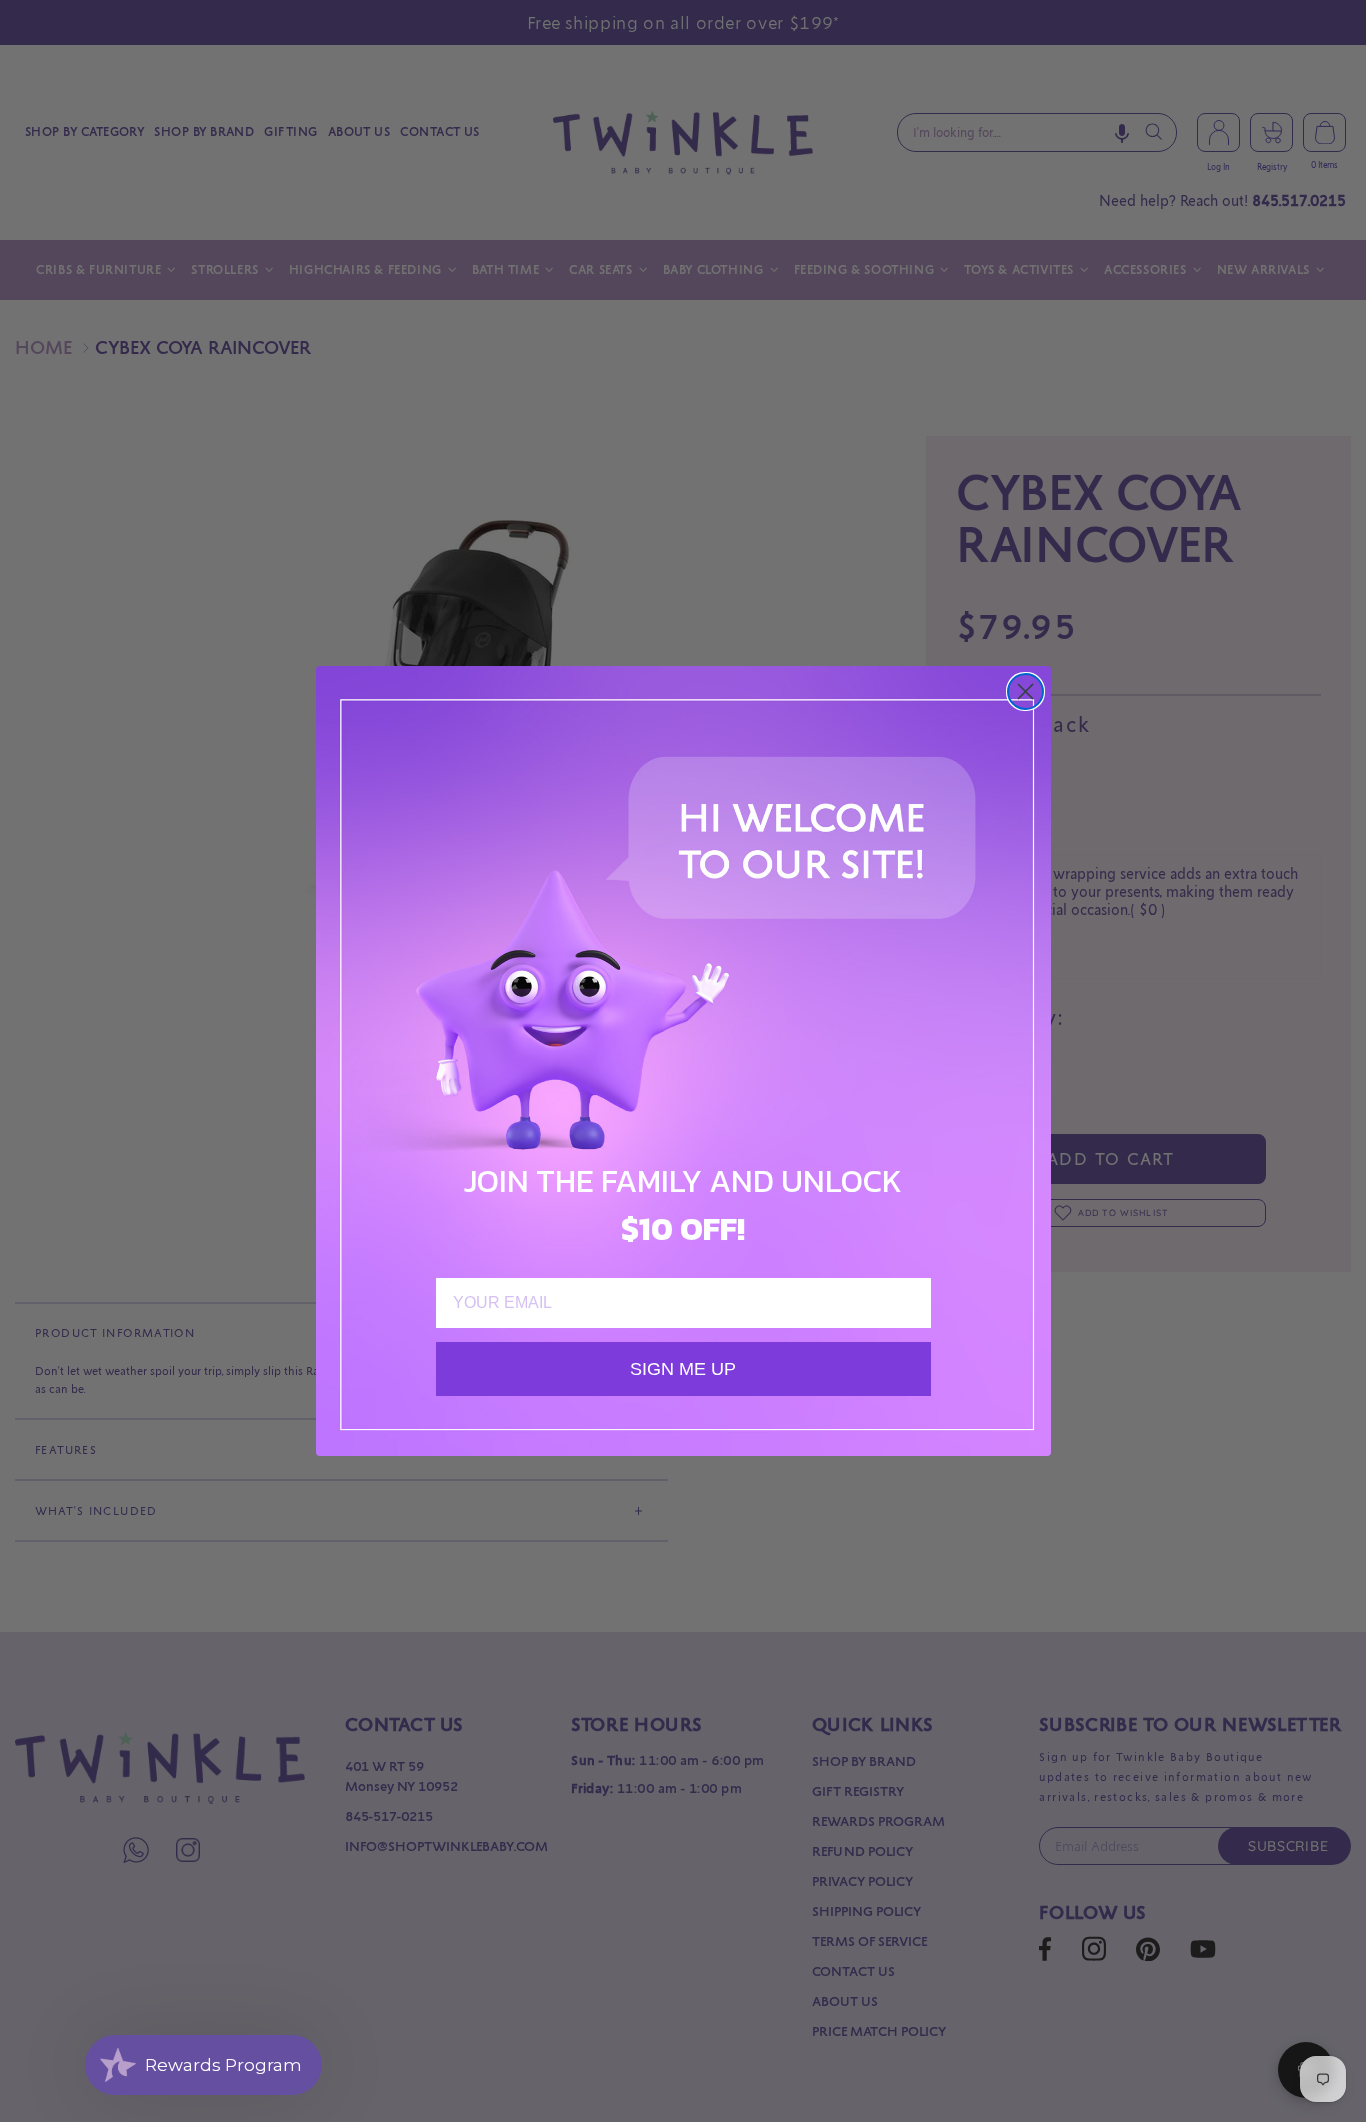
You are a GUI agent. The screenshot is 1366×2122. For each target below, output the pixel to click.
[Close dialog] (1025, 691)
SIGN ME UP (683, 1369)
